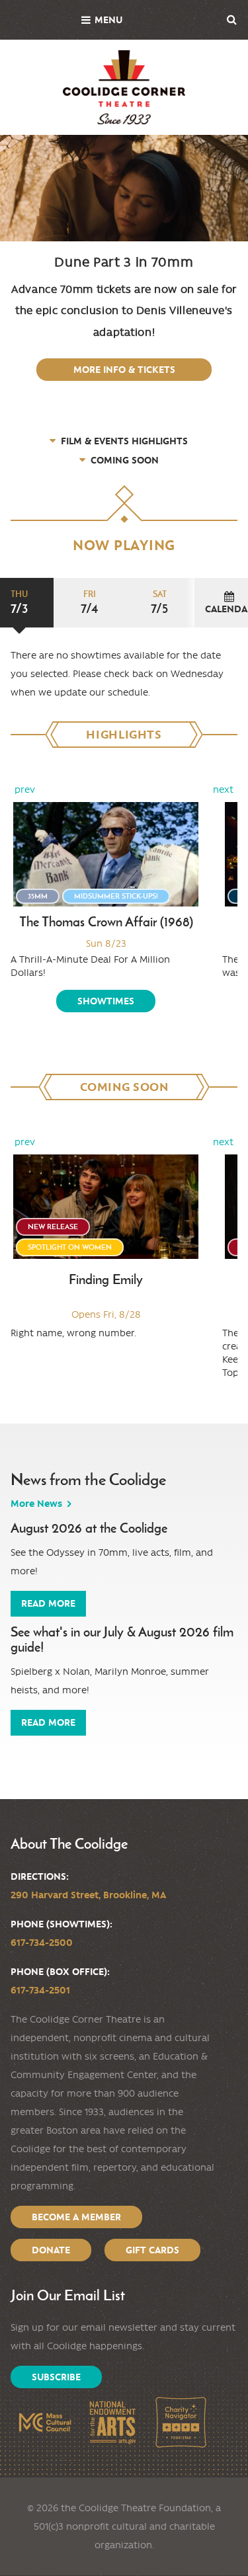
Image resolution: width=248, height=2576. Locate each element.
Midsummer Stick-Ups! (116, 896)
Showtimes (106, 1001)
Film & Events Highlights (124, 441)
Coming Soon (125, 460)
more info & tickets (124, 370)
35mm (38, 896)
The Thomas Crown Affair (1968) (106, 922)
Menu (108, 20)
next (223, 789)
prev (25, 789)
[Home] (124, 87)
